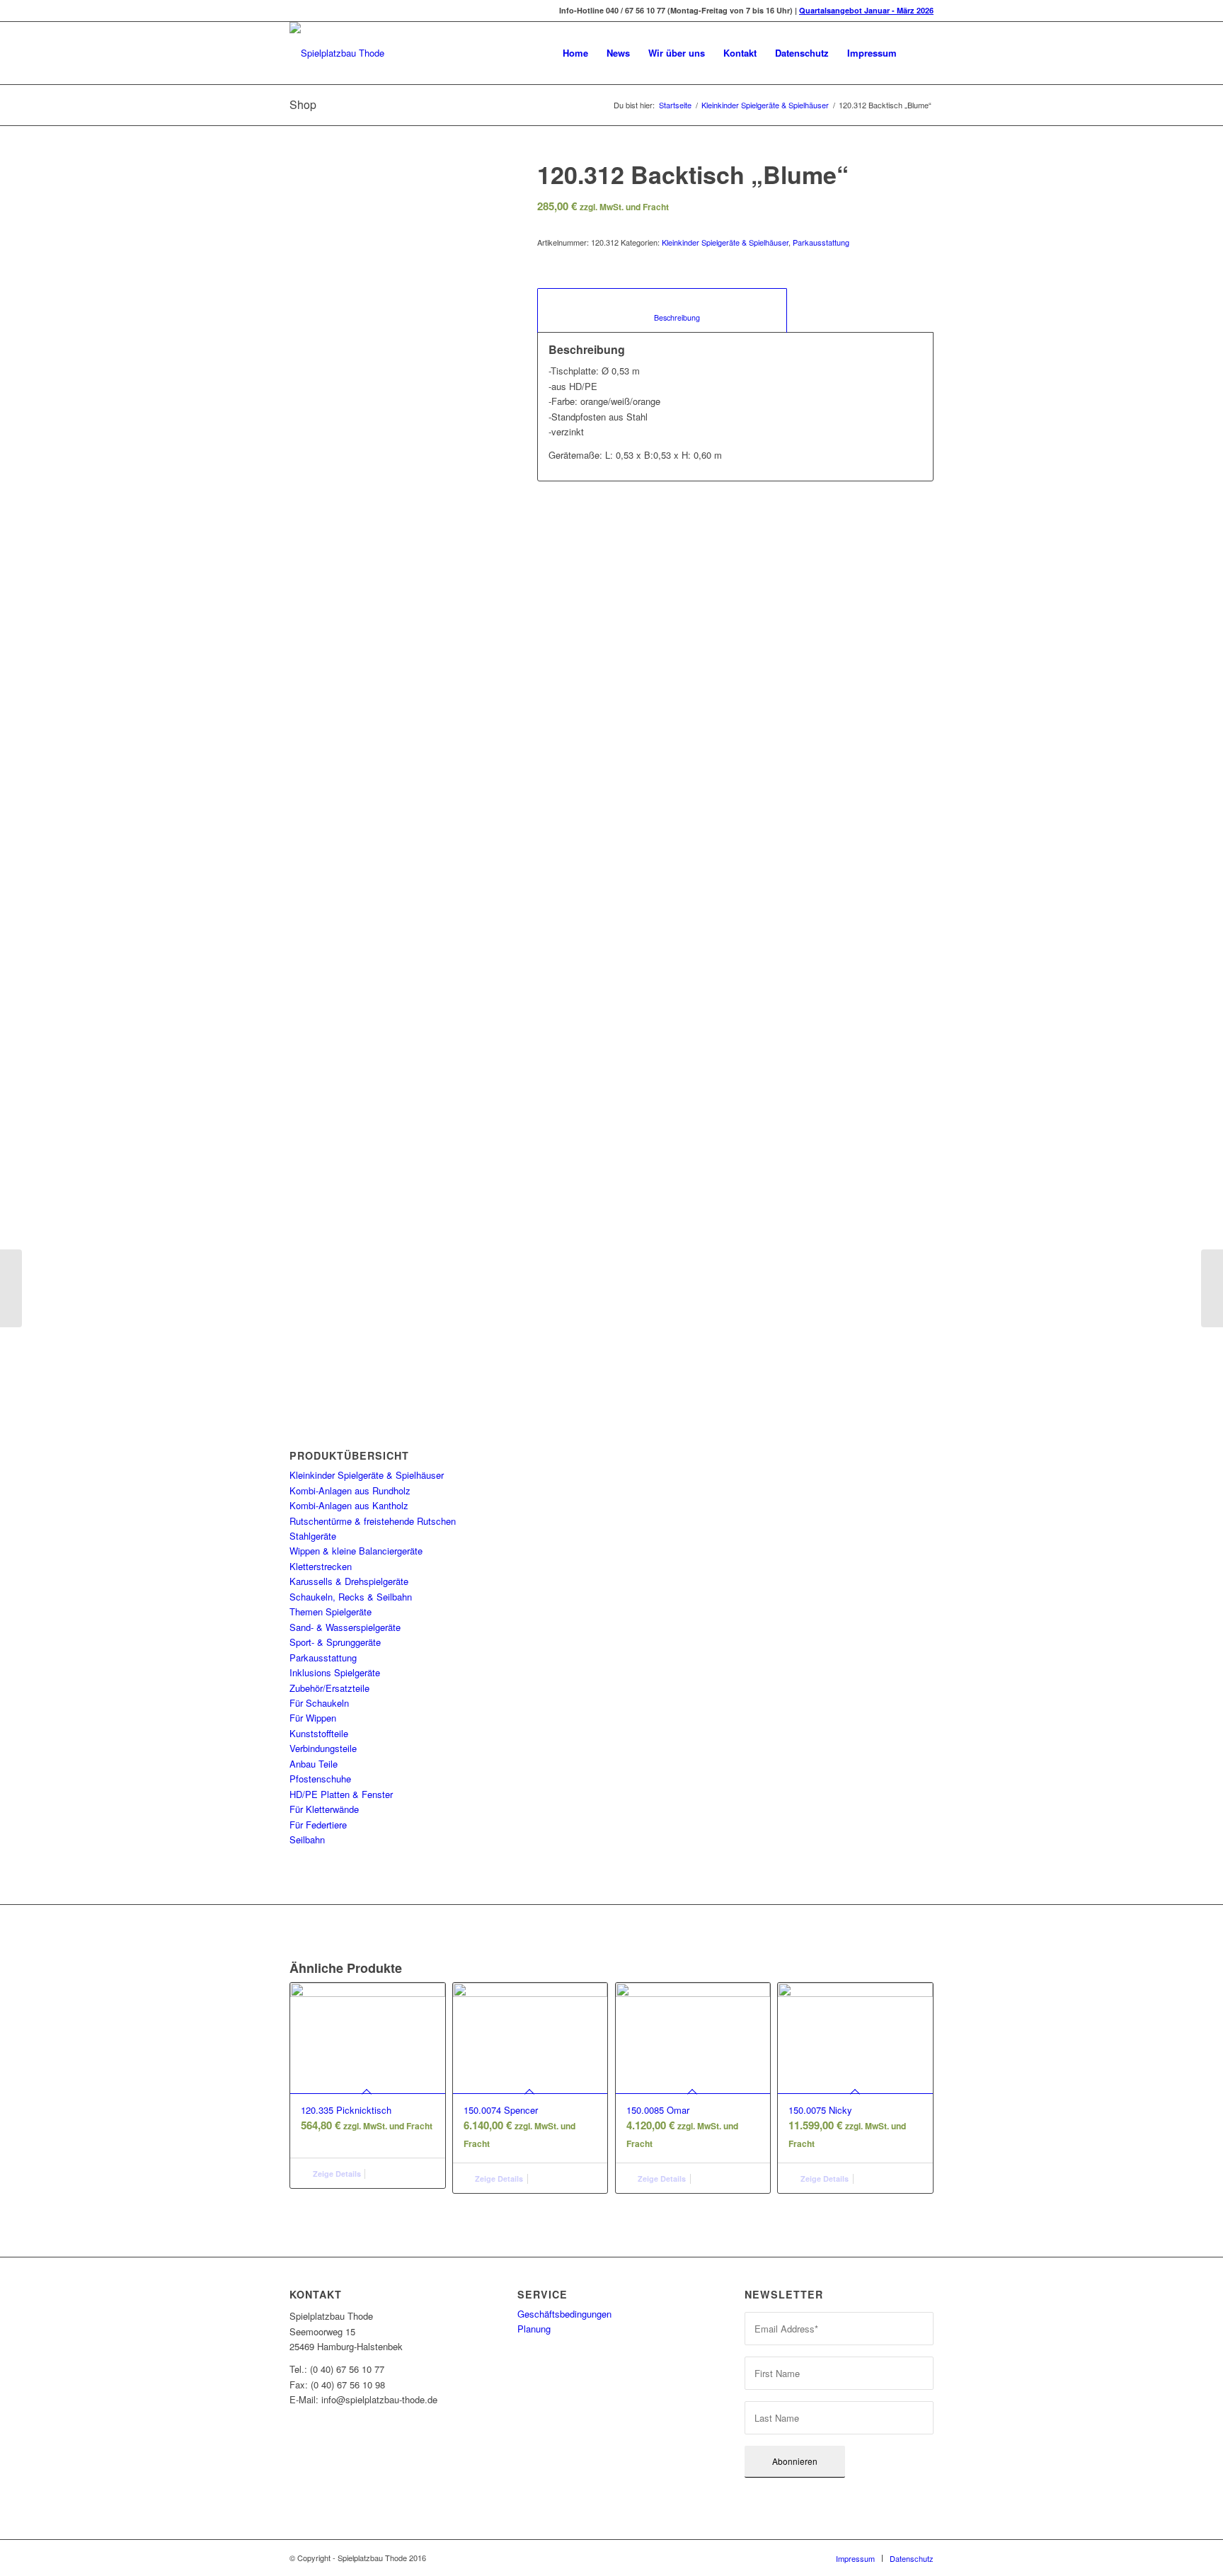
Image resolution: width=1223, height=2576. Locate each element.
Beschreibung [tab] (662, 317)
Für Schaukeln (319, 1703)
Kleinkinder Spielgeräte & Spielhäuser (765, 105)
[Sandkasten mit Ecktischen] (11, 1288)
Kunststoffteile (319, 1733)
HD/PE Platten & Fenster (341, 1794)
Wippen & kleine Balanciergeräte (356, 1551)
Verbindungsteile (323, 1748)
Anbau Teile (314, 1764)
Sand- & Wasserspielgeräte (345, 1627)
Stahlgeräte (313, 1536)
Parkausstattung (323, 1658)
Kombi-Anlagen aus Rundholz (350, 1490)
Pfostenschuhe (320, 1779)
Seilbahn (307, 1839)
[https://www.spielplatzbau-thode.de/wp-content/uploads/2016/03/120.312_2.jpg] (396, 864)
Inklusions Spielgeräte (335, 1672)
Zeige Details (336, 2174)
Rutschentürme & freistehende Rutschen (373, 1521)
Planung (534, 2329)
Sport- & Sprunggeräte (335, 1642)
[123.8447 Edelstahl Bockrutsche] (1212, 1288)
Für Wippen (313, 1718)
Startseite (675, 105)
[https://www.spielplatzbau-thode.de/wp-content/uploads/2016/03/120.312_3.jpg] (468, 864)
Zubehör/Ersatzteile (329, 1688)
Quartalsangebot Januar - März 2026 (866, 10)
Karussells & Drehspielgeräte (349, 1581)
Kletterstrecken (321, 1566)
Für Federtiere (318, 1825)
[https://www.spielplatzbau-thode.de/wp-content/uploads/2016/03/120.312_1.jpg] (324, 864)
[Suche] (920, 53)
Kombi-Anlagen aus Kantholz (349, 1505)
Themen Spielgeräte (331, 1612)
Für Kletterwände (324, 1809)
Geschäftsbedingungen (564, 2314)
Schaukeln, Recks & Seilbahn (351, 1597)
